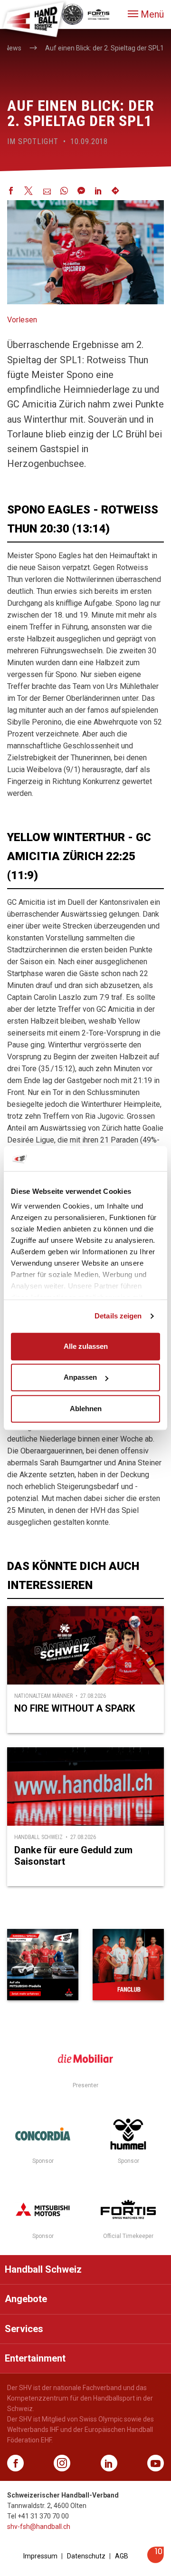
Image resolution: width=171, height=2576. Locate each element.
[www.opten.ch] (156, 2561)
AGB (122, 2556)
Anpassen (80, 1377)
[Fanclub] (128, 1965)
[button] (146, 14)
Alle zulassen (86, 1346)
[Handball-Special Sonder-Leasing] (43, 1965)
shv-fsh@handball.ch (39, 2527)
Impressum (40, 2556)
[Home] (33, 19)
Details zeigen (118, 1316)
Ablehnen (86, 1409)
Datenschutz (86, 2556)
